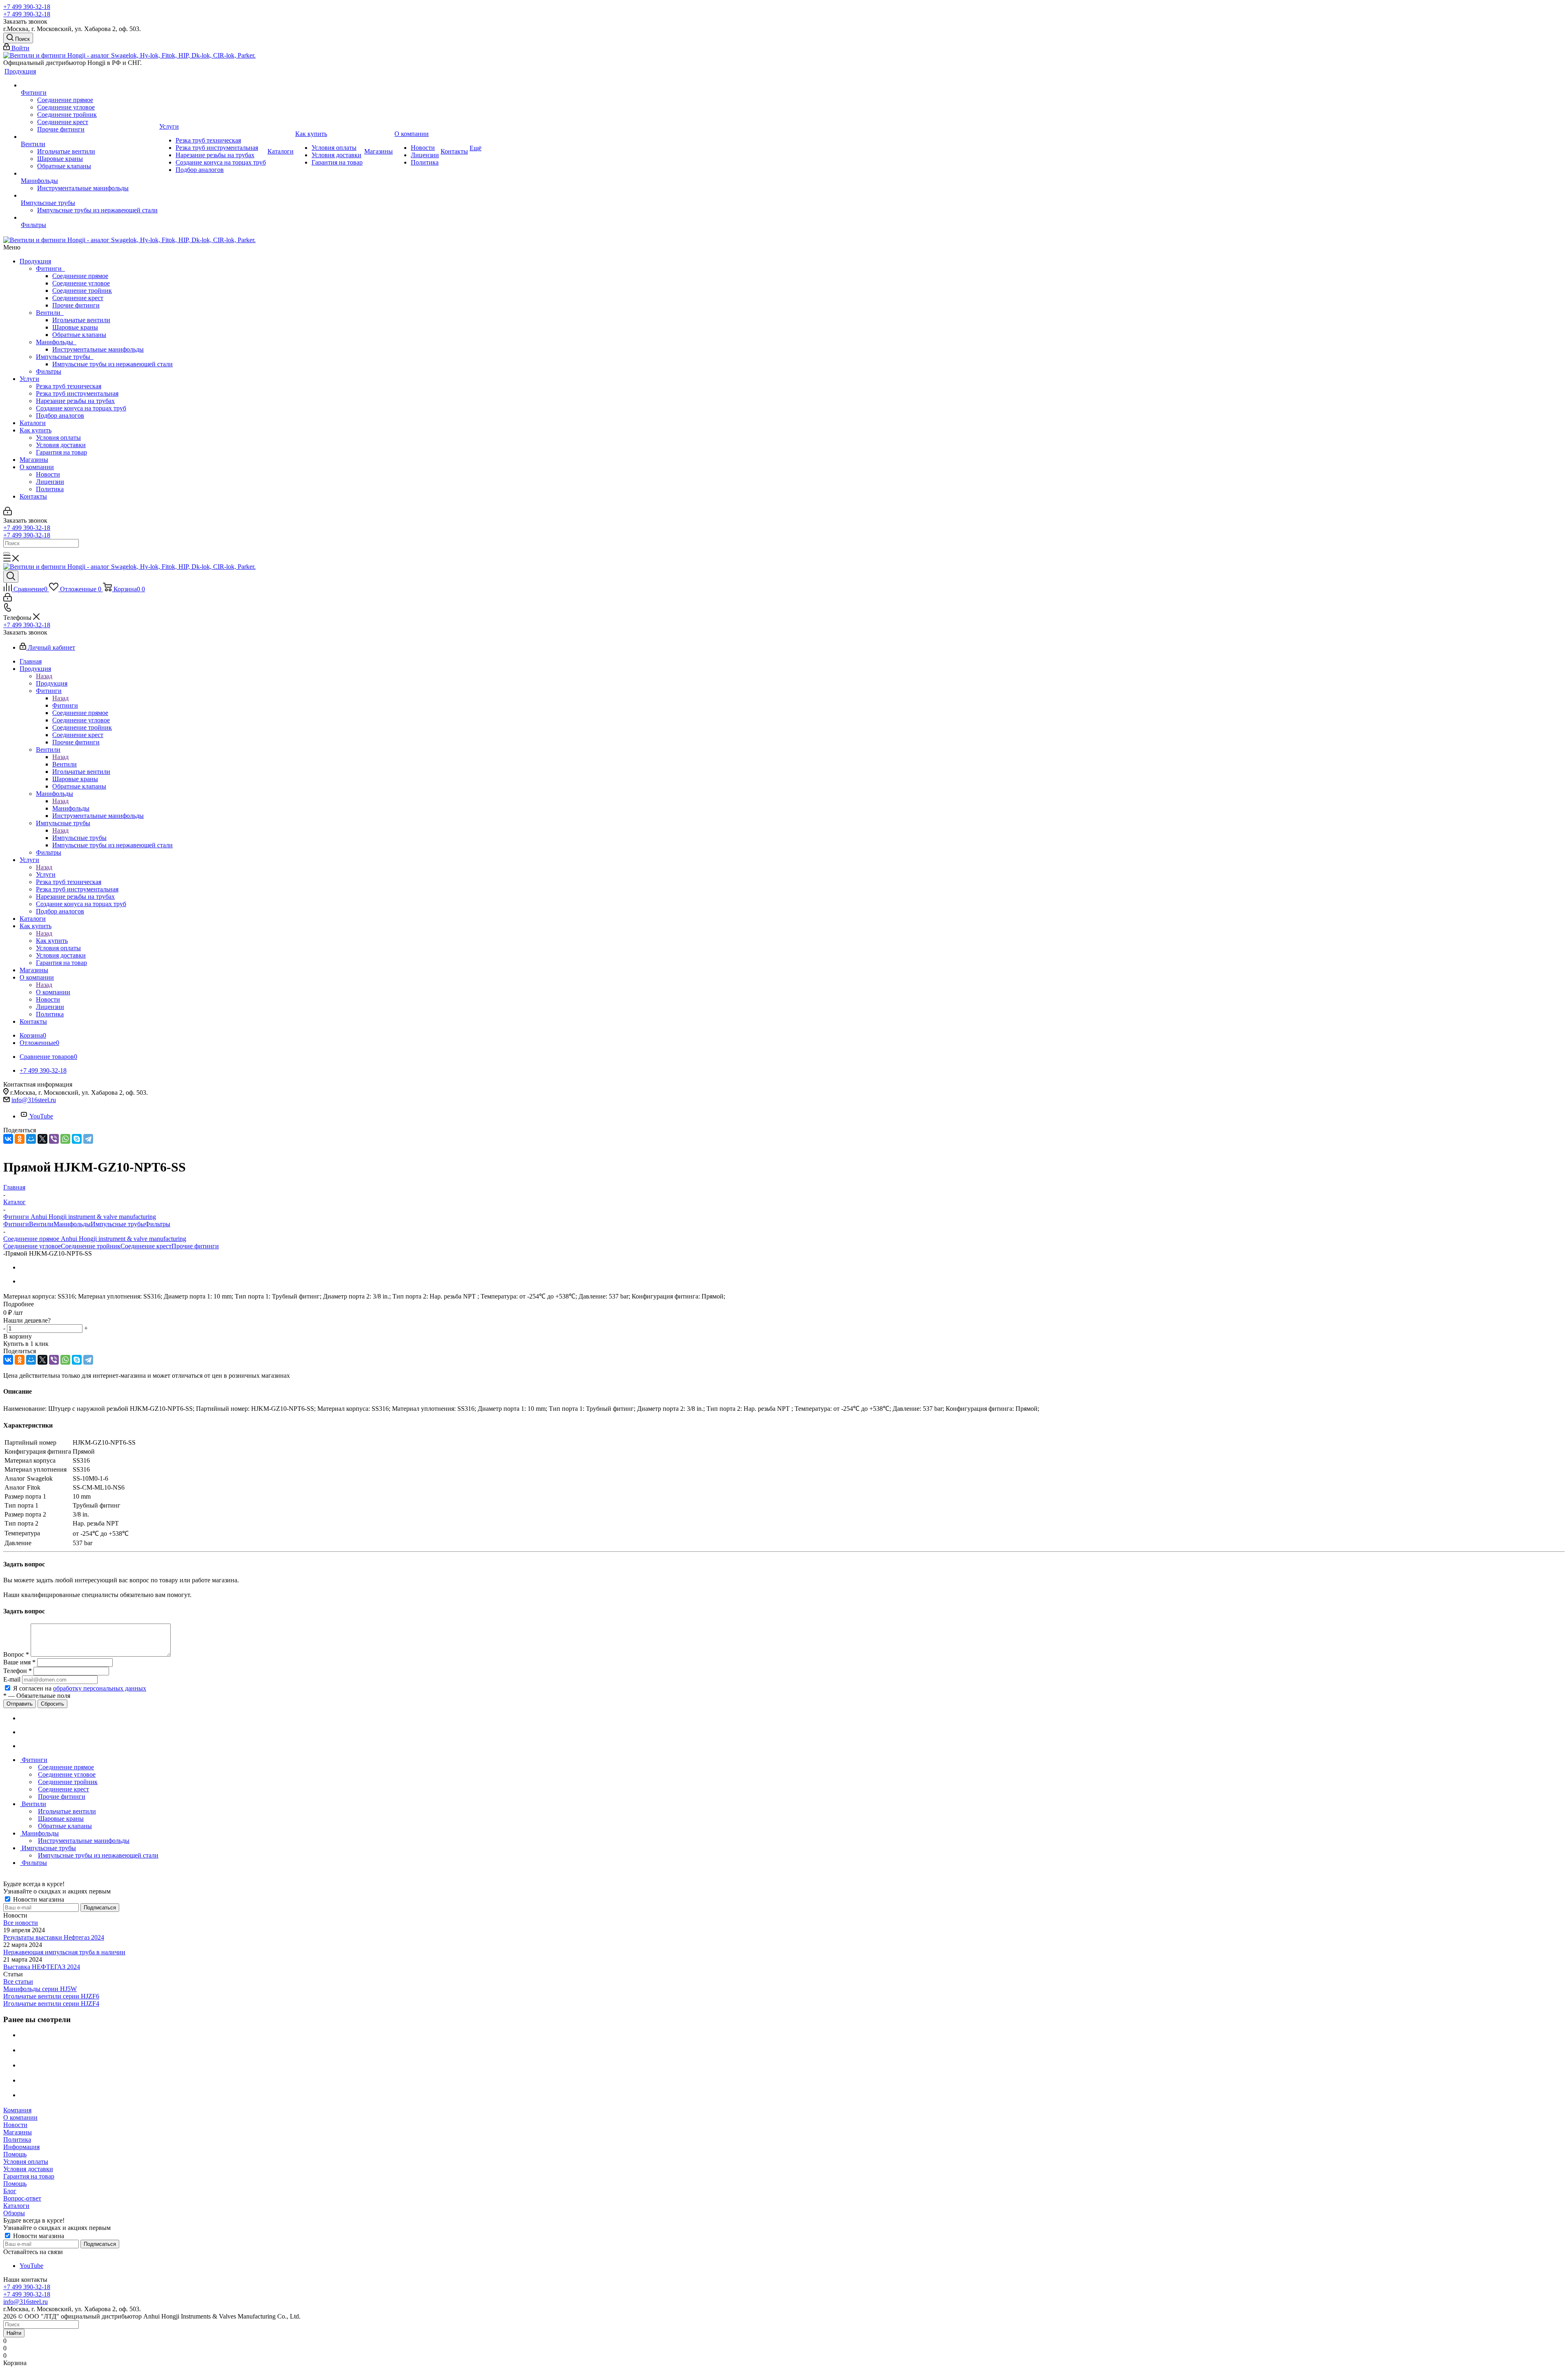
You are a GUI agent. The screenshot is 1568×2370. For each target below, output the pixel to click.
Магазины (34, 460)
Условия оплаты (58, 438)
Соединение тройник (82, 291)
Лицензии (50, 482)
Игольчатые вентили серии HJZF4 (51, 2004)
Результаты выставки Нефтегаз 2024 (54, 1937)
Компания (17, 2110)
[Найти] (7, 553)
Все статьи (18, 1981)
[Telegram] (88, 1139)
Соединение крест (78, 298)
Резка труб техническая (69, 386)
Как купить (36, 430)
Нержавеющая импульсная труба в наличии (64, 1952)
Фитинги (50, 268)
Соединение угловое (81, 283)
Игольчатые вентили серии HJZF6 (51, 1996)
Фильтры (49, 371)
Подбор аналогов (60, 415)
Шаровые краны (75, 327)
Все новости (21, 1923)
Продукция (35, 261)
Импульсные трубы (65, 357)
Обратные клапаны (79, 335)
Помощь (15, 2154)
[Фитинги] (89, 85)
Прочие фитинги (76, 305)
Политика (50, 489)
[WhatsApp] (65, 1139)
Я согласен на (80, 1688)
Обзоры (14, 2213)
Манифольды (56, 342)
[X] (42, 1139)
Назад (44, 676)
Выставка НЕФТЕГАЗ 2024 (42, 1967)
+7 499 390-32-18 (27, 7)
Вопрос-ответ (22, 2198)
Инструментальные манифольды (98, 349)
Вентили (50, 313)
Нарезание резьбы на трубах (75, 401)
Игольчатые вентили (81, 320)
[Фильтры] (89, 218)
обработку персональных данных (100, 1688)
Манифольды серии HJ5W (40, 1989)
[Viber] (54, 1139)
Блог (10, 2191)
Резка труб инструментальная (77, 393)
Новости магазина (38, 1899)
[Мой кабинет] (8, 513)
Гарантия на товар (61, 452)
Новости (48, 474)
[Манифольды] (89, 174)
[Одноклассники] (20, 1139)
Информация (21, 2147)
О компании (37, 467)
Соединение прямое (80, 276)
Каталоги (33, 423)
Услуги (29, 379)
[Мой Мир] (31, 1139)
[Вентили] (89, 137)
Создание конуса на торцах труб (81, 408)
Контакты (33, 496)
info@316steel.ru (34, 1100)
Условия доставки (61, 445)
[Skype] (77, 1139)
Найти (14, 2333)
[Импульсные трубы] (89, 196)
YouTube (41, 1116)
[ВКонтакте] (8, 1139)
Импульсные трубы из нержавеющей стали (112, 364)
